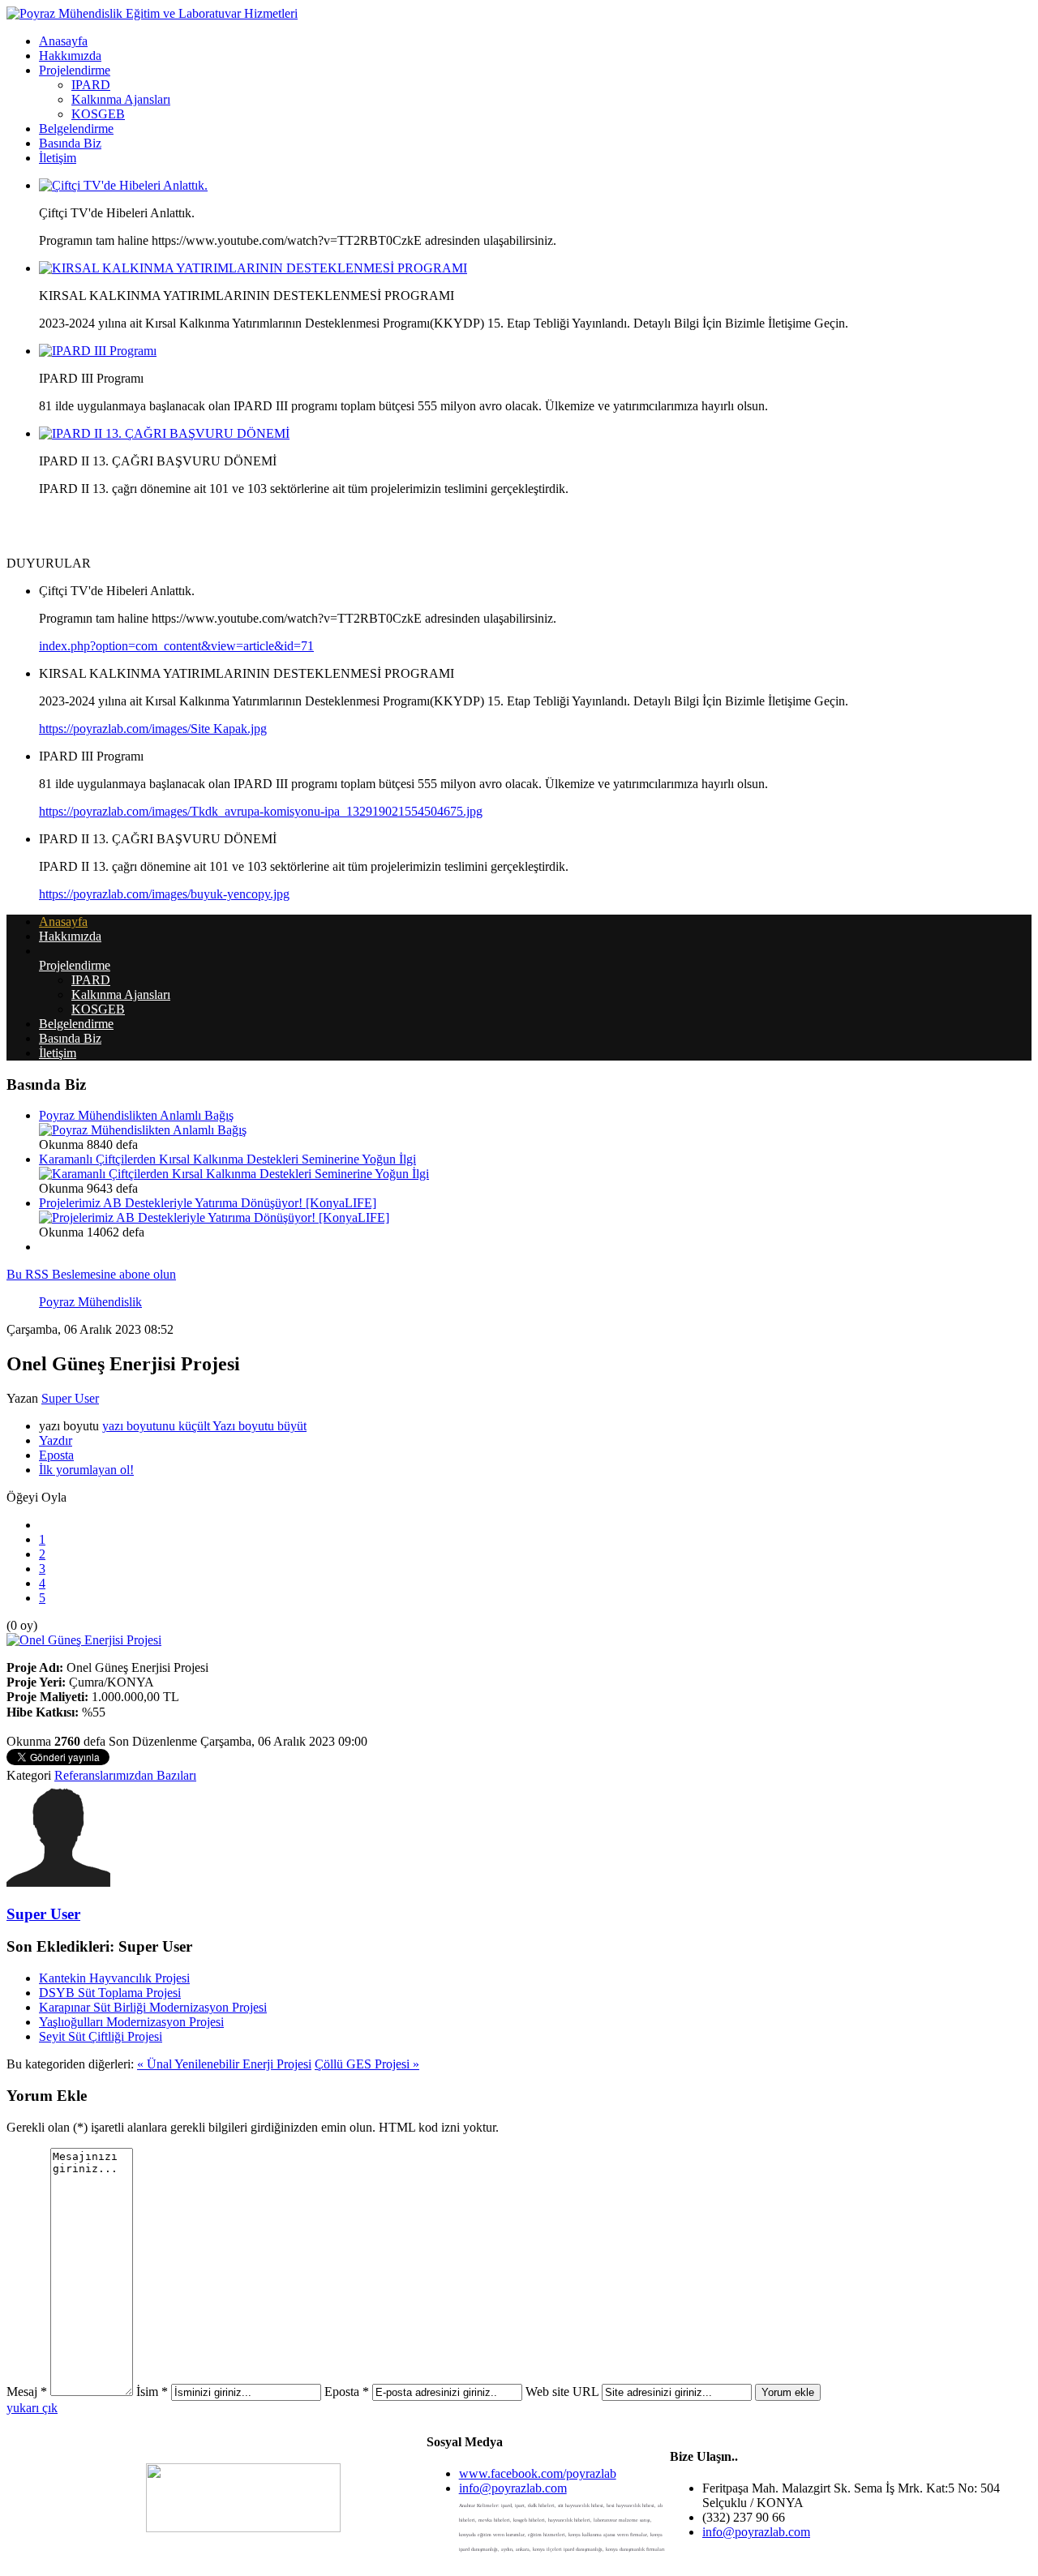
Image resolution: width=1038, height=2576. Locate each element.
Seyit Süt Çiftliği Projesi (101, 2036)
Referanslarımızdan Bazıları (125, 1775)
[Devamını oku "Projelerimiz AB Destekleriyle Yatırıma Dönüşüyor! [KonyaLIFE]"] (214, 1217)
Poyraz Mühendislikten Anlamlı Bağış (136, 1115)
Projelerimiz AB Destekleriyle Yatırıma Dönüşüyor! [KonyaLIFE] (208, 1203)
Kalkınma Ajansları (121, 99)
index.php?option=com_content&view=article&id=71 (176, 646)
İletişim (58, 158)
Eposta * (347, 2392)
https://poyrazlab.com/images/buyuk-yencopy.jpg (164, 894)
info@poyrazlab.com (513, 2488)
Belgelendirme (76, 129)
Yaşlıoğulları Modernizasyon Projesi (131, 2022)
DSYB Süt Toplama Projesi (110, 1993)
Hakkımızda (70, 56)
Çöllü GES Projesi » (367, 2064)
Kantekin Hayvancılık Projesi (114, 1978)
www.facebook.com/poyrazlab (538, 2473)
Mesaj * (27, 2392)
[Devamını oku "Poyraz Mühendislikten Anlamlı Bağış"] (143, 1130)
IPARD (91, 85)
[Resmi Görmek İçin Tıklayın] (84, 1640)
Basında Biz (70, 143)
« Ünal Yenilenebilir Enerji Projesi (224, 2064)
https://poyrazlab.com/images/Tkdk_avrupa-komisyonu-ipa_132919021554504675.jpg (261, 811)
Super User (70, 1398)
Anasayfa (63, 41)
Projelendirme (75, 70)
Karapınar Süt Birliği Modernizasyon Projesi (153, 2007)
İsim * (152, 2392)
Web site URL (562, 2392)
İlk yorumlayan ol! (86, 1470)
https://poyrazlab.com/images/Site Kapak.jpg (153, 729)
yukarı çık (32, 2408)
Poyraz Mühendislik (90, 1302)
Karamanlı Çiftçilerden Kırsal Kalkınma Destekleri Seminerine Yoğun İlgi (227, 1159)
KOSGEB (98, 114)
